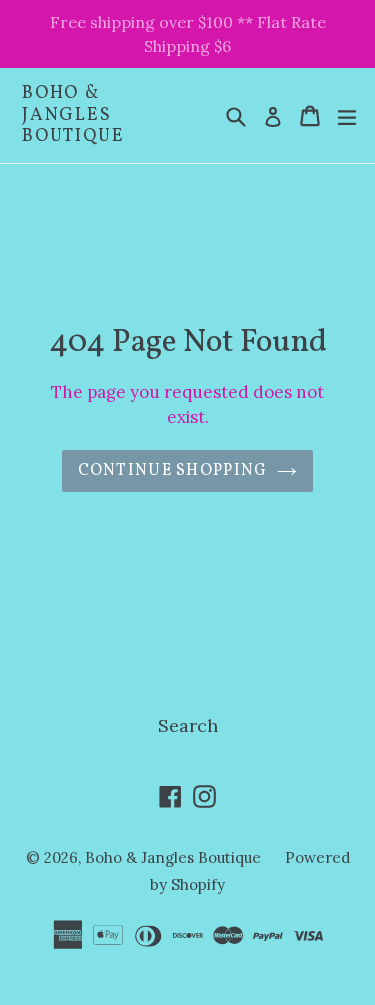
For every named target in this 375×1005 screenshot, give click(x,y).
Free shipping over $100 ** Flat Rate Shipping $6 (188, 34)
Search (188, 725)
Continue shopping (173, 471)
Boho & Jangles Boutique (73, 115)
